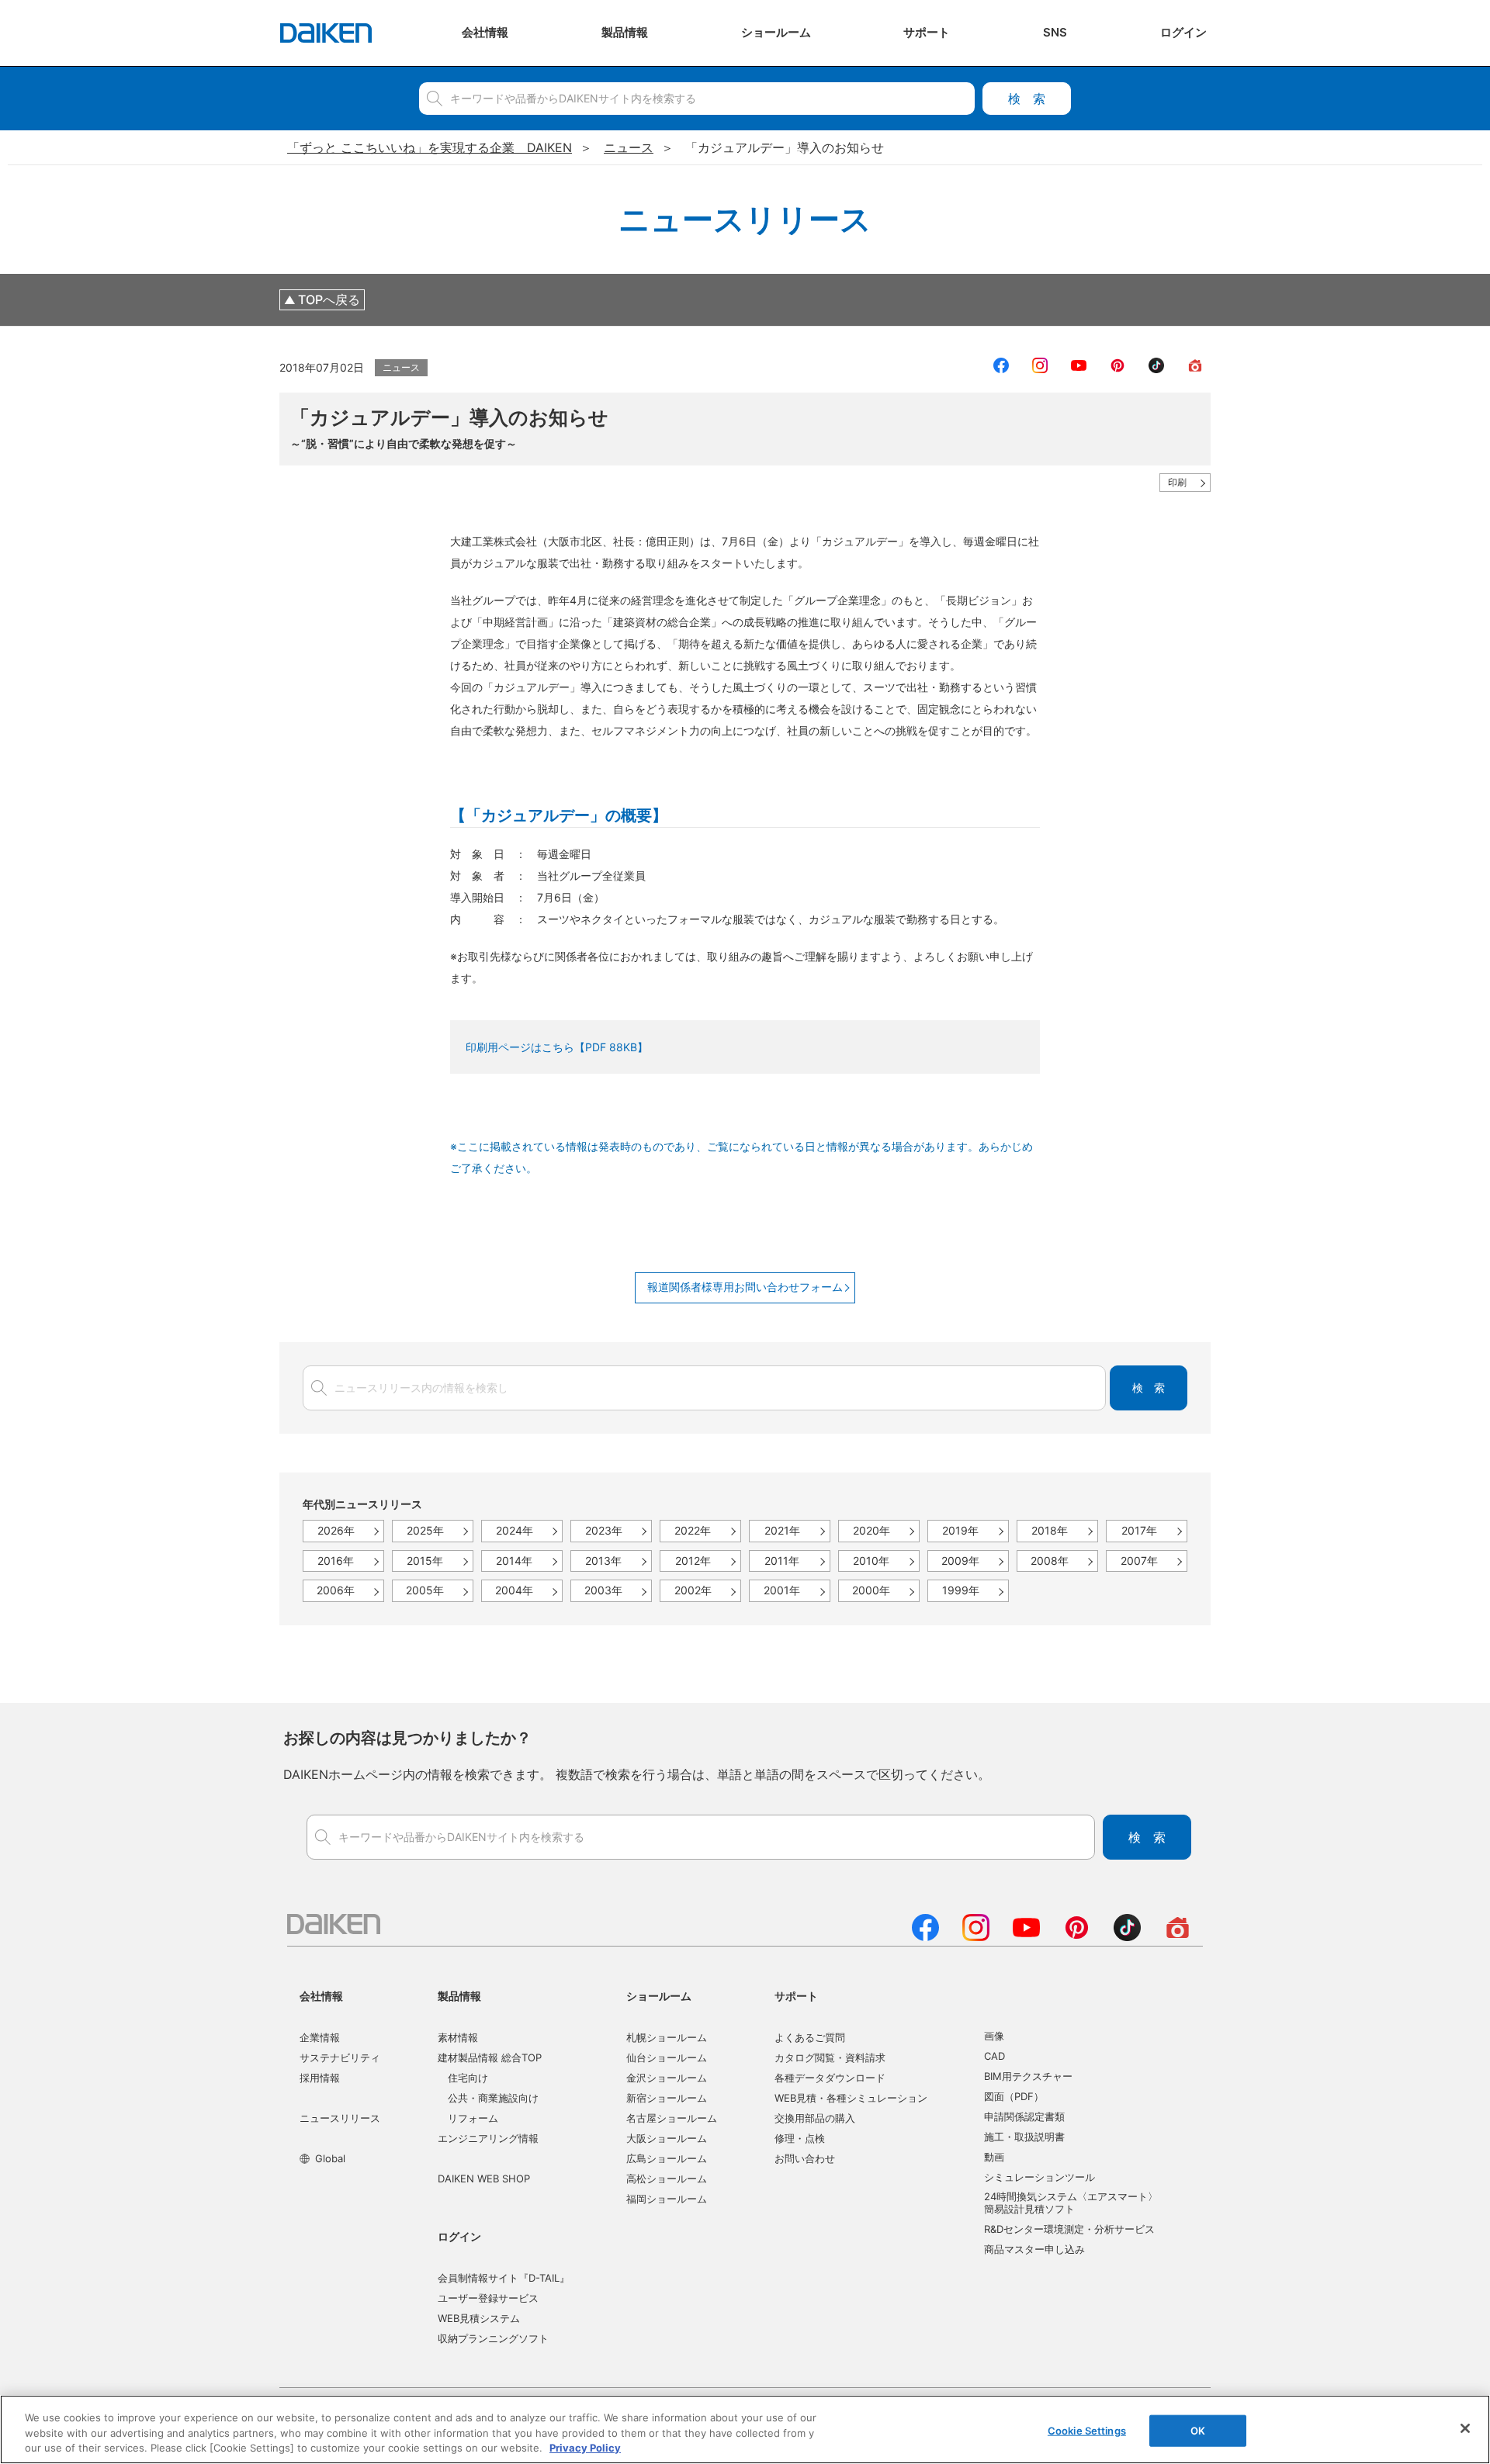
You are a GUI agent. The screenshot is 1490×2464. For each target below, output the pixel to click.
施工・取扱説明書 (1024, 2137)
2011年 (782, 1561)
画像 (994, 2036)
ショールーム (659, 1996)
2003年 (603, 1590)
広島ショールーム (667, 2158)
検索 (1027, 99)
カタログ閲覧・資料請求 (830, 2057)
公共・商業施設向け (493, 2098)
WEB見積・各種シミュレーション (851, 2098)
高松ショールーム (667, 2178)
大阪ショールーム (667, 2138)
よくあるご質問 (810, 2037)
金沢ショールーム (667, 2078)
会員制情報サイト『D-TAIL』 (504, 2278)
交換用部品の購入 (815, 2118)
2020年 (871, 1530)
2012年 (693, 1561)
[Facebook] (925, 1936)
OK (1198, 2430)
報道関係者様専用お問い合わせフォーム (745, 1287)
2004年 (514, 1590)
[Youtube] (1026, 1936)
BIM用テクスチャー (1028, 2076)
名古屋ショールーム (672, 2118)
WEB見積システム (479, 2318)
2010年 (871, 1561)
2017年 (1139, 1530)
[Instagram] (976, 1936)
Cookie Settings (1087, 2430)
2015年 (425, 1561)
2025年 (425, 1530)
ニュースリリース (340, 2118)
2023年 (604, 1530)
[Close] (1465, 2428)
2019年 (960, 1530)
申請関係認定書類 (1024, 2116)
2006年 (336, 1590)
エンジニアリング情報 (488, 2138)
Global (330, 2158)
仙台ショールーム (667, 2057)
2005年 (425, 1590)
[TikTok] (1127, 1936)
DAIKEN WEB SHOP (484, 2178)
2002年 (693, 1590)
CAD (994, 2056)
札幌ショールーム (667, 2037)
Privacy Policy (585, 2448)
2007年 (1139, 1561)
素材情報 (458, 2037)
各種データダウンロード (830, 2078)
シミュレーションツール (1040, 2177)
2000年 (871, 1590)
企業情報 (320, 2037)
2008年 (1050, 1561)
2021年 (782, 1530)
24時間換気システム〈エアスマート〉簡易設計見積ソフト (1071, 2203)
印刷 (1177, 482)
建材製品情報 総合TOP (490, 2057)
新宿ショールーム (667, 2098)
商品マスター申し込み (1034, 2249)
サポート (796, 1996)
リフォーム (473, 2118)
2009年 (960, 1561)
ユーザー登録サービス (488, 2298)
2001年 (782, 1590)
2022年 (693, 1530)
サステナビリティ (340, 2057)
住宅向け (468, 2078)
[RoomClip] (1178, 1936)
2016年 (336, 1561)
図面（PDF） (1014, 2096)
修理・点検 (800, 2138)
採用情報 (320, 2078)
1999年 (961, 1590)
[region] (745, 2429)
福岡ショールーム (667, 2199)
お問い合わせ (805, 2158)
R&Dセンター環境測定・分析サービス (1069, 2229)
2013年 (603, 1561)
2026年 (336, 1530)
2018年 (1050, 1530)
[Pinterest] (1077, 1936)
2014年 (514, 1561)
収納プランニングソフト (493, 2338)
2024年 (515, 1530)
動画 (994, 2157)
